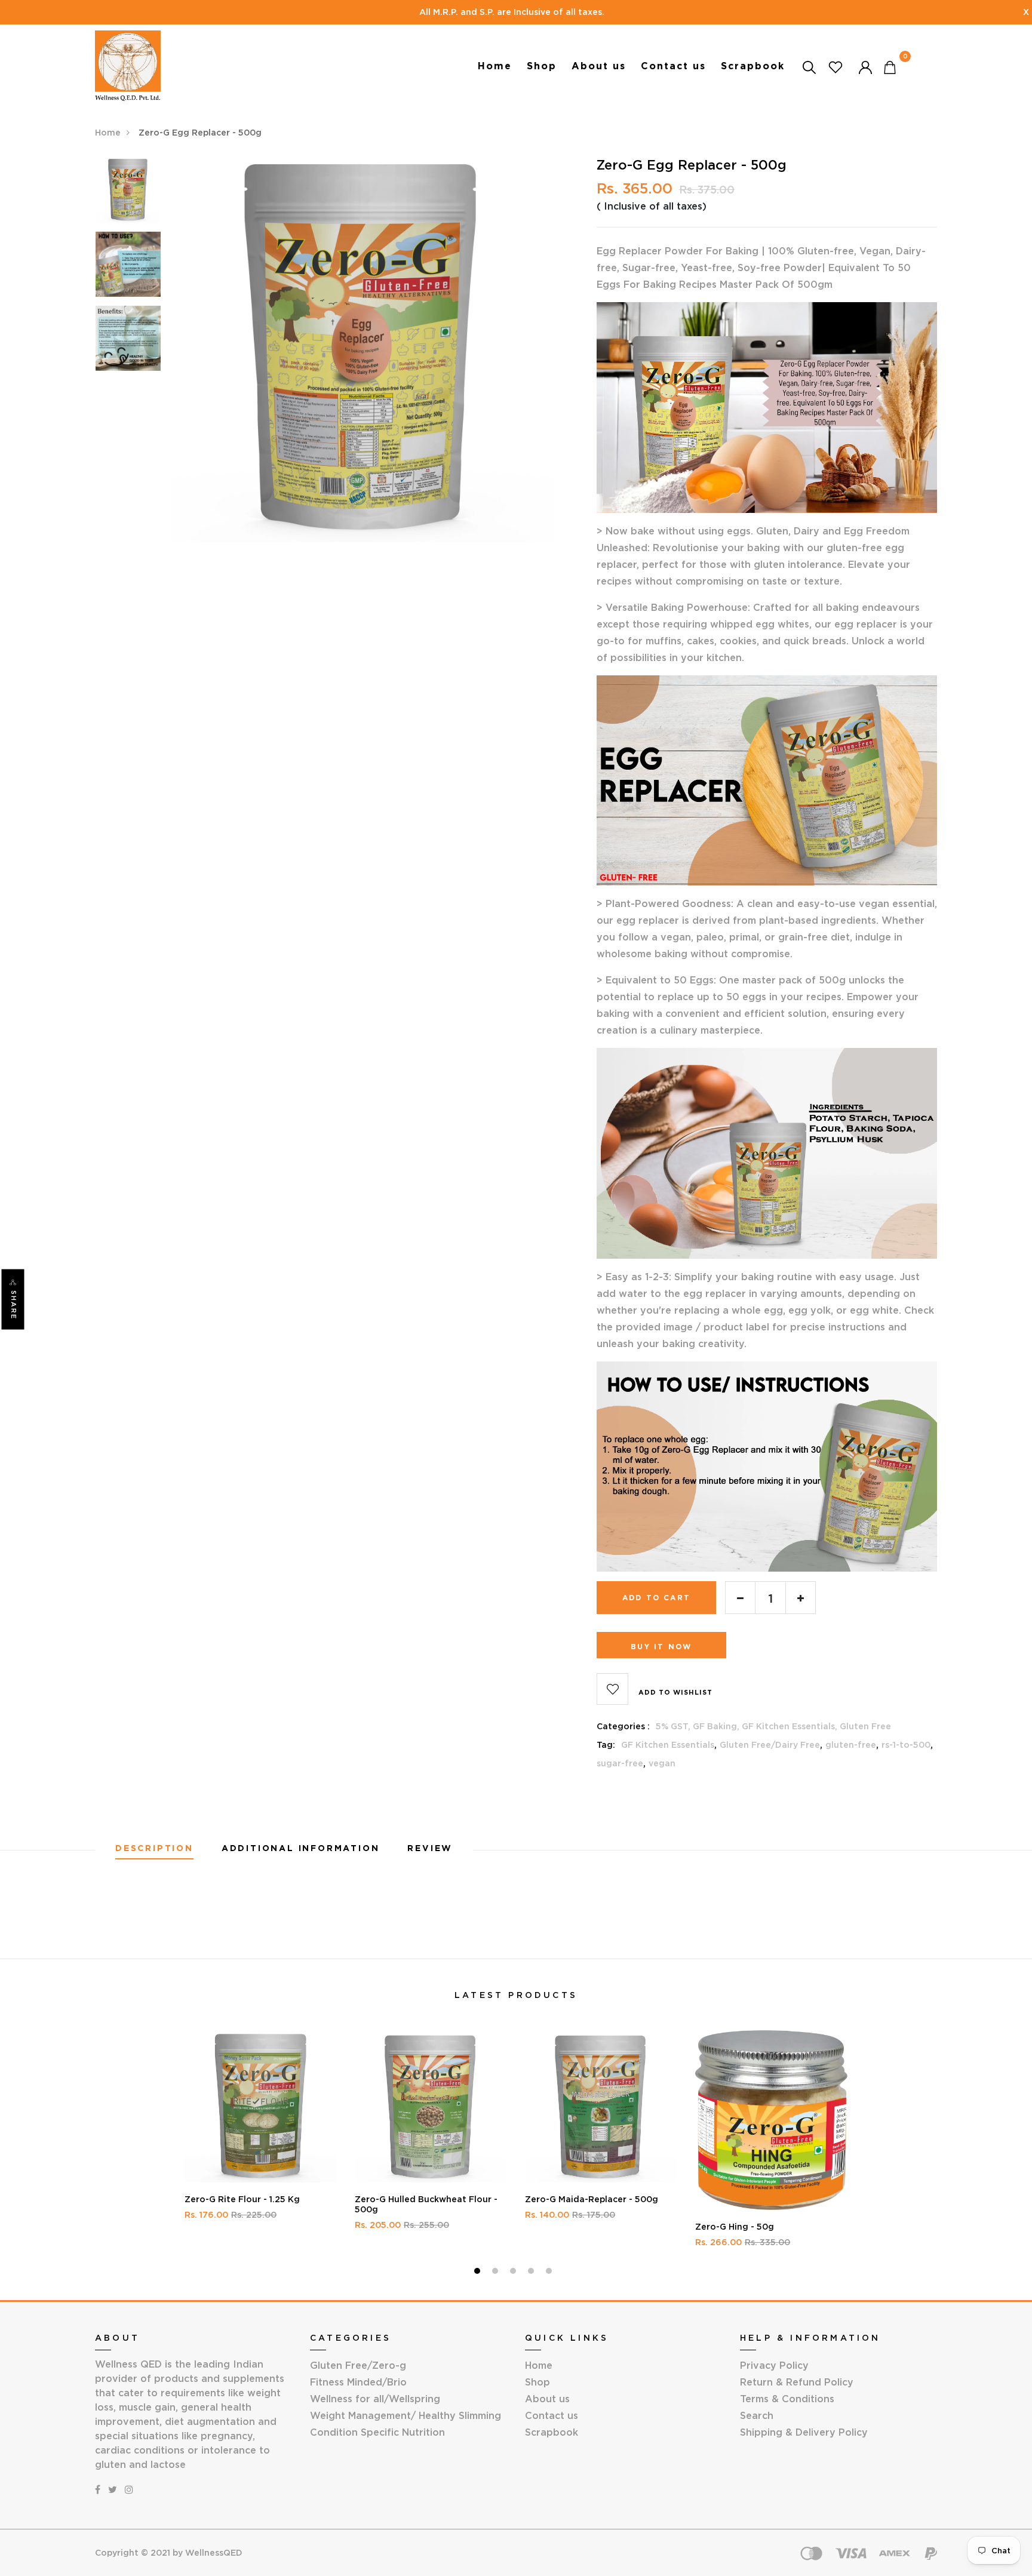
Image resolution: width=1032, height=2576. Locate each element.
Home (495, 66)
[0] (890, 67)
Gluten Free (865, 1726)
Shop (542, 66)
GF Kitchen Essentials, (791, 1726)
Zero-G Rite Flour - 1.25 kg (242, 2199)
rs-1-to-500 (906, 1745)
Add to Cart (656, 1598)
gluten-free (851, 1745)
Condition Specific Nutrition (377, 2432)
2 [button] (497, 2273)
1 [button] (479, 2273)
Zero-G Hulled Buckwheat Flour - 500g (426, 2204)
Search (757, 2415)
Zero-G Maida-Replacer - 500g (592, 2199)
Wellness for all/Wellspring (375, 2399)
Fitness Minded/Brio (358, 2382)
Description (154, 1848)
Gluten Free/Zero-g (358, 2365)
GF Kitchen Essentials (668, 1745)
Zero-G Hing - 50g (735, 2227)
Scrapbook (753, 66)
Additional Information (301, 1848)
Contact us (673, 66)
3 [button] (515, 2273)
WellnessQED (214, 2553)
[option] (128, 194)
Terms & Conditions (787, 2399)
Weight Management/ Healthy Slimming (406, 2415)
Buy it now (661, 1647)
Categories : (623, 1726)
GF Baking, (717, 1726)
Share (14, 1305)
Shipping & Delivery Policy (804, 2432)
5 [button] (550, 2273)
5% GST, (674, 1726)
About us (599, 66)
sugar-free (620, 1763)
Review (430, 1848)
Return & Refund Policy (797, 2382)
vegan (662, 1763)
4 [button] (532, 2273)
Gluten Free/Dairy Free (770, 1745)
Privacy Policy (774, 2365)
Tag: (606, 1745)
